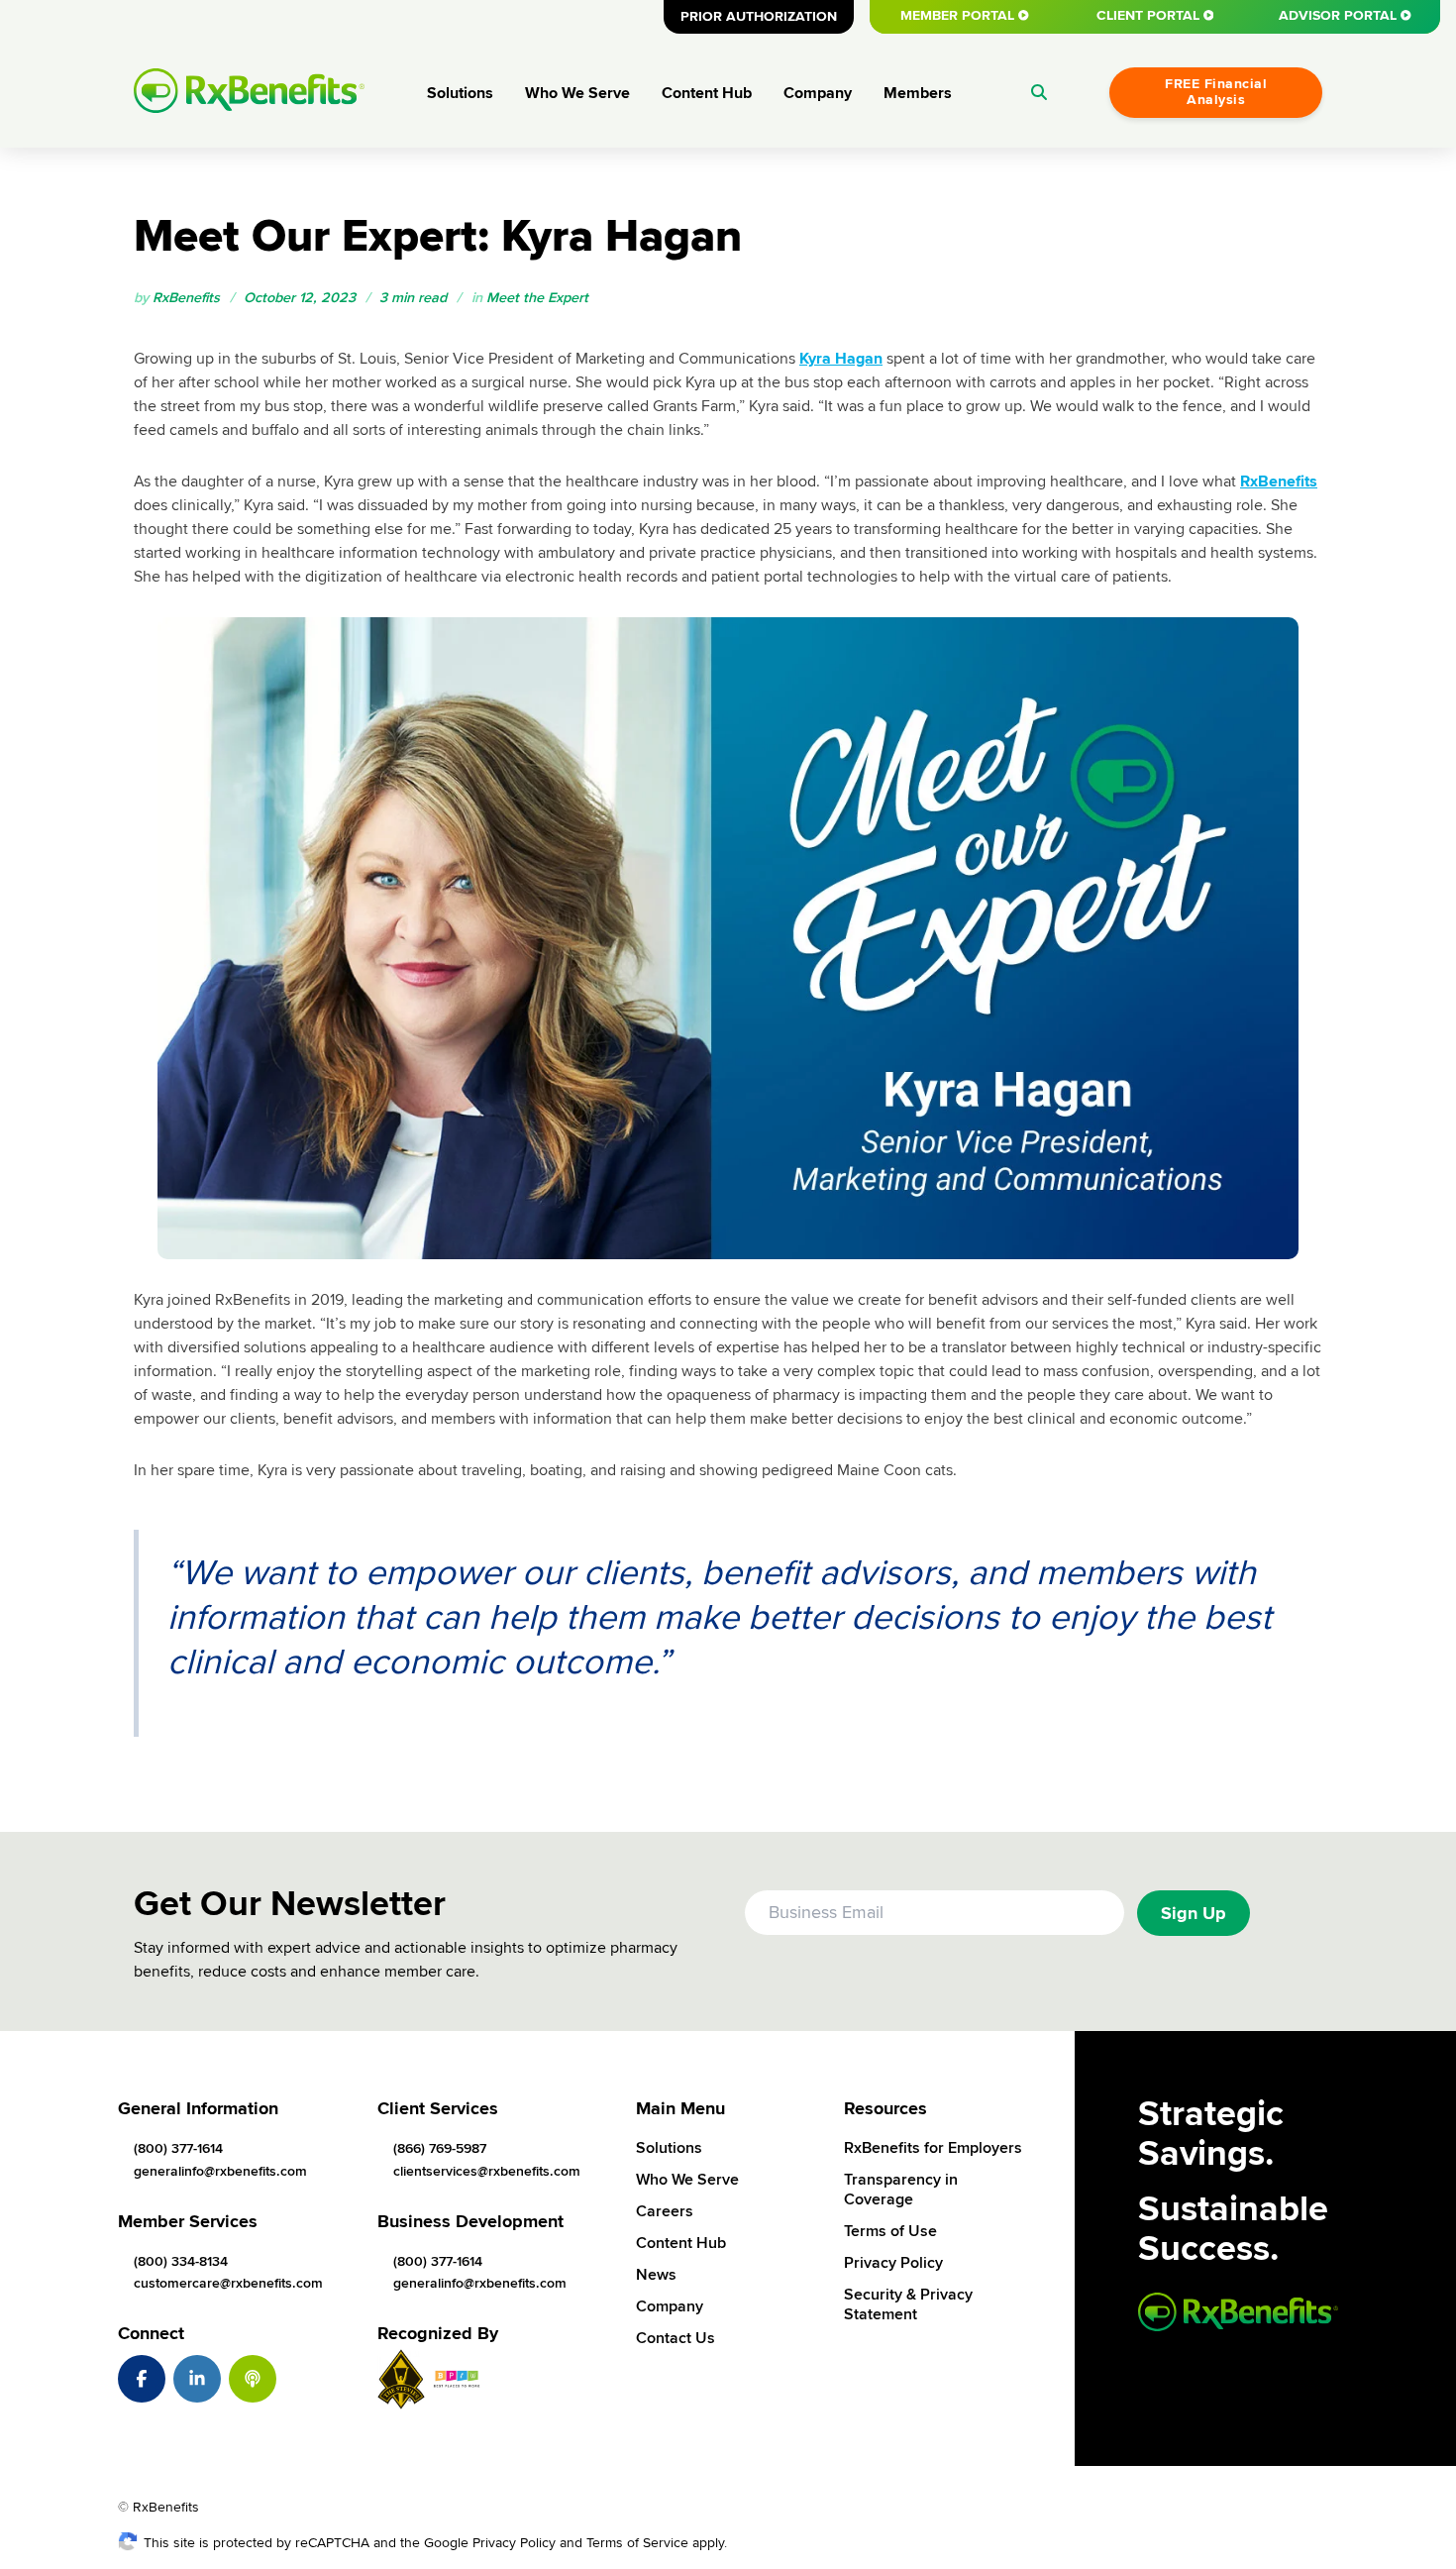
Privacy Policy (893, 2263)
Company (818, 93)
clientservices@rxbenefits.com (487, 2171)
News (656, 2275)
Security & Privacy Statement (908, 2304)
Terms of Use (890, 2231)
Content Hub (707, 93)
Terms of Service (637, 2543)
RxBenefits (1279, 482)
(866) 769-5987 (440, 2148)
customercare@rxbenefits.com (228, 2283)
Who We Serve (577, 93)
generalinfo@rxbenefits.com (220, 2171)
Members (918, 93)
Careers (665, 2211)
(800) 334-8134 (181, 2261)
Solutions (460, 93)
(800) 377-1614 (178, 2148)
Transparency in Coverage (901, 2190)
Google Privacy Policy (490, 2543)
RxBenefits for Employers (933, 2148)
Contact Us (676, 2338)
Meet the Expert (537, 298)
